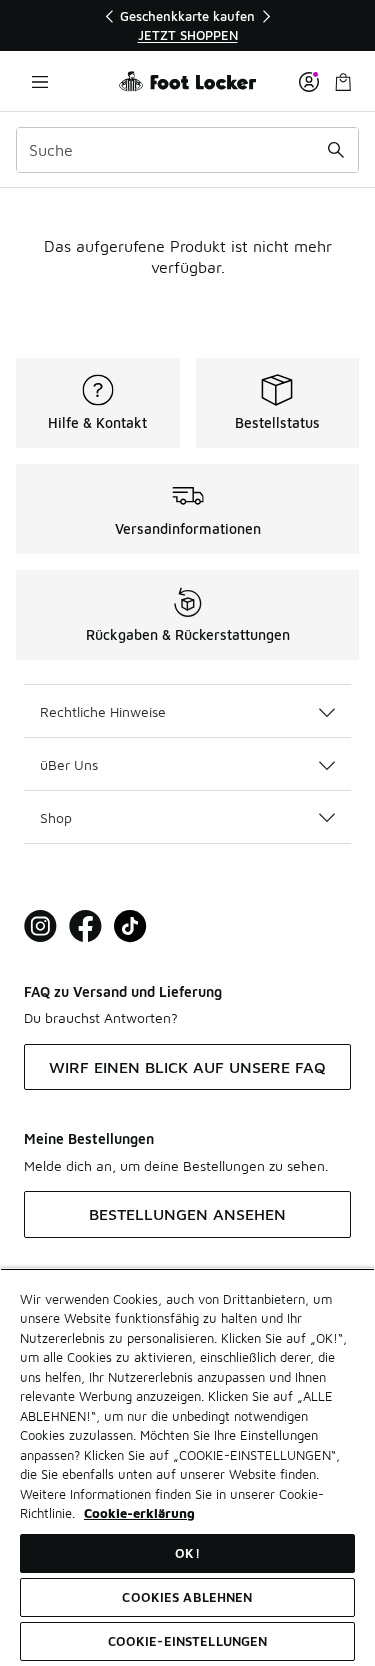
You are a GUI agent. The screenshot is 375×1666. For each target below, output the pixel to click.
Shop (56, 817)
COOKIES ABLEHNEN (187, 1597)
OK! (187, 1553)
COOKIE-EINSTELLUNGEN (188, 1641)
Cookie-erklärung (139, 1513)
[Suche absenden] (336, 150)
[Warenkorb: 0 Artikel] (343, 81)
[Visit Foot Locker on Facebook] (85, 926)
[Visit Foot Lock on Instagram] (40, 926)
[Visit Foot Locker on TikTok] (130, 926)
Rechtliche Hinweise (103, 711)
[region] (188, 25)
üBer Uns (69, 764)
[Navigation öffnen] (40, 81)
